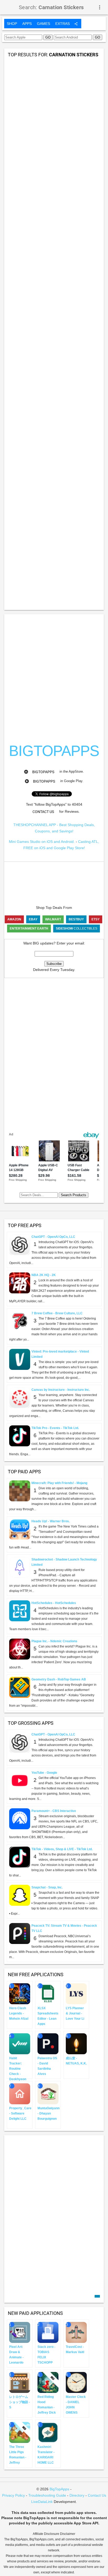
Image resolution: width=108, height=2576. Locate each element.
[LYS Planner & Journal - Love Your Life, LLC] (76, 1993)
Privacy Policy (13, 2495)
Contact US (43, 812)
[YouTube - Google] (20, 1780)
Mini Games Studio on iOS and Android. (42, 842)
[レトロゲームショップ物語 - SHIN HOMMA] (20, 2382)
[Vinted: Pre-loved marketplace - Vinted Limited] (20, 1359)
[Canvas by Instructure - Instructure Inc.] (20, 1397)
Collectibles (77, 929)
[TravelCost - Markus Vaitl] (76, 2332)
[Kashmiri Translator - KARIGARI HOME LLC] (48, 2432)
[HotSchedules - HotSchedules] (20, 1610)
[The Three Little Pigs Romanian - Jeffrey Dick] (20, 2432)
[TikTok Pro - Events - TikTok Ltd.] (20, 1435)
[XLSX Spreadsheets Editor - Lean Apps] (48, 1993)
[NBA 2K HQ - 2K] (20, 1282)
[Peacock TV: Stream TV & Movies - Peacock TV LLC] (20, 1933)
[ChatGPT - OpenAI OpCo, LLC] (20, 1244)
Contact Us (97, 2495)
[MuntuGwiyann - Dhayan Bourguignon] (48, 2093)
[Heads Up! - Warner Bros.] (20, 1529)
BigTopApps (43, 772)
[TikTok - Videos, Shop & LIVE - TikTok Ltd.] (20, 1857)
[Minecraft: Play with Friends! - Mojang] (20, 1490)
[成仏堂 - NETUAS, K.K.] (76, 2043)
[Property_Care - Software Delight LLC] (20, 2093)
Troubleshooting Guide (47, 2495)
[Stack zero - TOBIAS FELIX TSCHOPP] (48, 2332)
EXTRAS (63, 24)
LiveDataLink (42, 2502)
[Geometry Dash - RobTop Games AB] (20, 1687)
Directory (77, 2495)
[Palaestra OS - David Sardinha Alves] (48, 2043)
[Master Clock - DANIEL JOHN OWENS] (76, 2382)
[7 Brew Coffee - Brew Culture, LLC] (20, 1321)
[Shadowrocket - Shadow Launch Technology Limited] (20, 1567)
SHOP (12, 24)
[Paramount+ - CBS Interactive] (20, 1818)
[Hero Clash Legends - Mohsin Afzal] (20, 1993)
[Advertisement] (54, 75)
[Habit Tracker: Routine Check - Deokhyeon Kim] (20, 2043)
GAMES (44, 24)
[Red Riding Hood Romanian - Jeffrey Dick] (48, 2382)
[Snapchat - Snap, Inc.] (20, 1895)
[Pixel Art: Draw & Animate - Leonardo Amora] (20, 2332)
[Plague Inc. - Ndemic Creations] (20, 1649)
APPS (27, 24)
